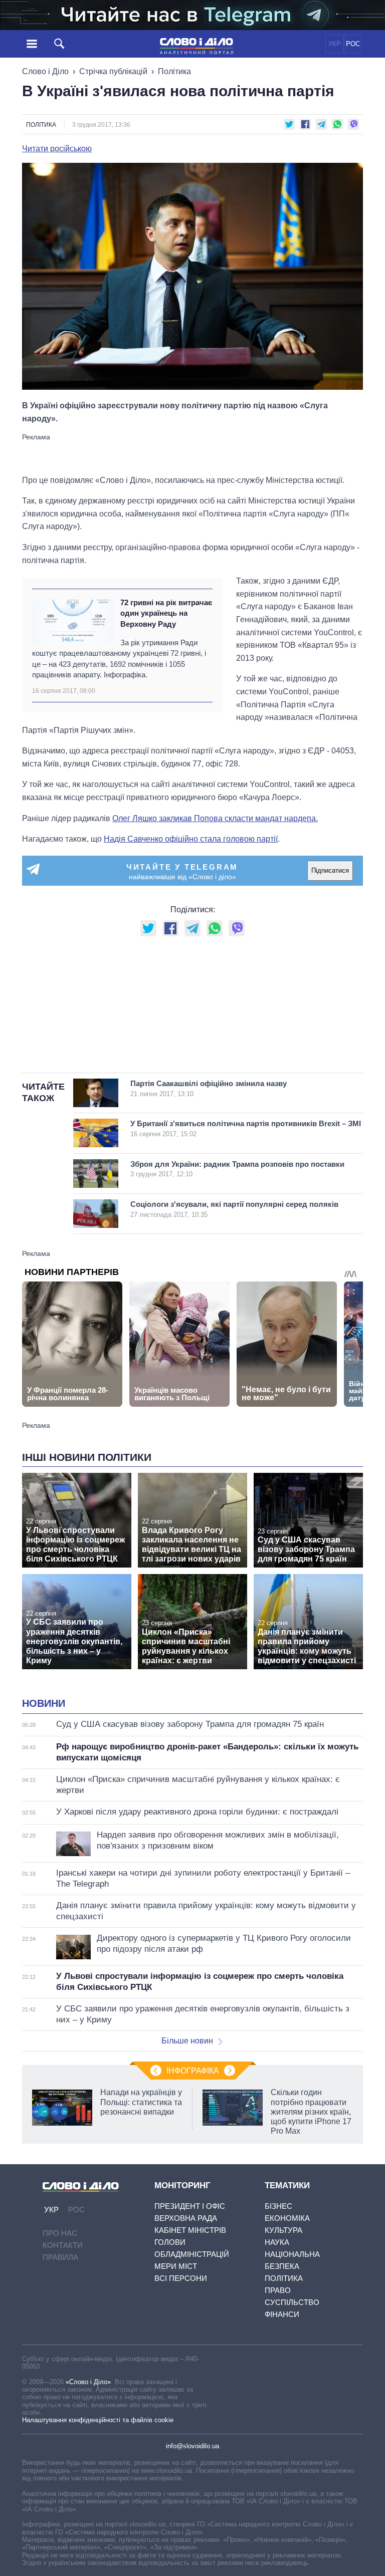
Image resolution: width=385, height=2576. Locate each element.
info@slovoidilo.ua (192, 2446)
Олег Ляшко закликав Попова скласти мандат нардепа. (215, 818)
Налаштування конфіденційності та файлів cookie (98, 2420)
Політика (174, 71)
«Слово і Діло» (88, 2382)
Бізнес (278, 2206)
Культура (283, 2230)
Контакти (63, 2245)
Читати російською (57, 149)
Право (278, 2290)
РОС (353, 44)
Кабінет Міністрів (190, 2230)
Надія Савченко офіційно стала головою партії (191, 839)
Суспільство (292, 2302)
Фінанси (282, 2314)
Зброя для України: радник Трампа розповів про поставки (237, 1169)
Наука (277, 2242)
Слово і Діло (45, 71)
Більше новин (187, 2041)
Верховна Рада (186, 2218)
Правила (60, 2257)
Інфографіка (193, 2071)
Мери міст (176, 2266)
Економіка (287, 2218)
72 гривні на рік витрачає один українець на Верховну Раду (166, 613)
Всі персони (181, 2278)
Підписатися (330, 870)
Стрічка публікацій (113, 71)
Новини (44, 1703)
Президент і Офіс (190, 2206)
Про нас (60, 2233)
